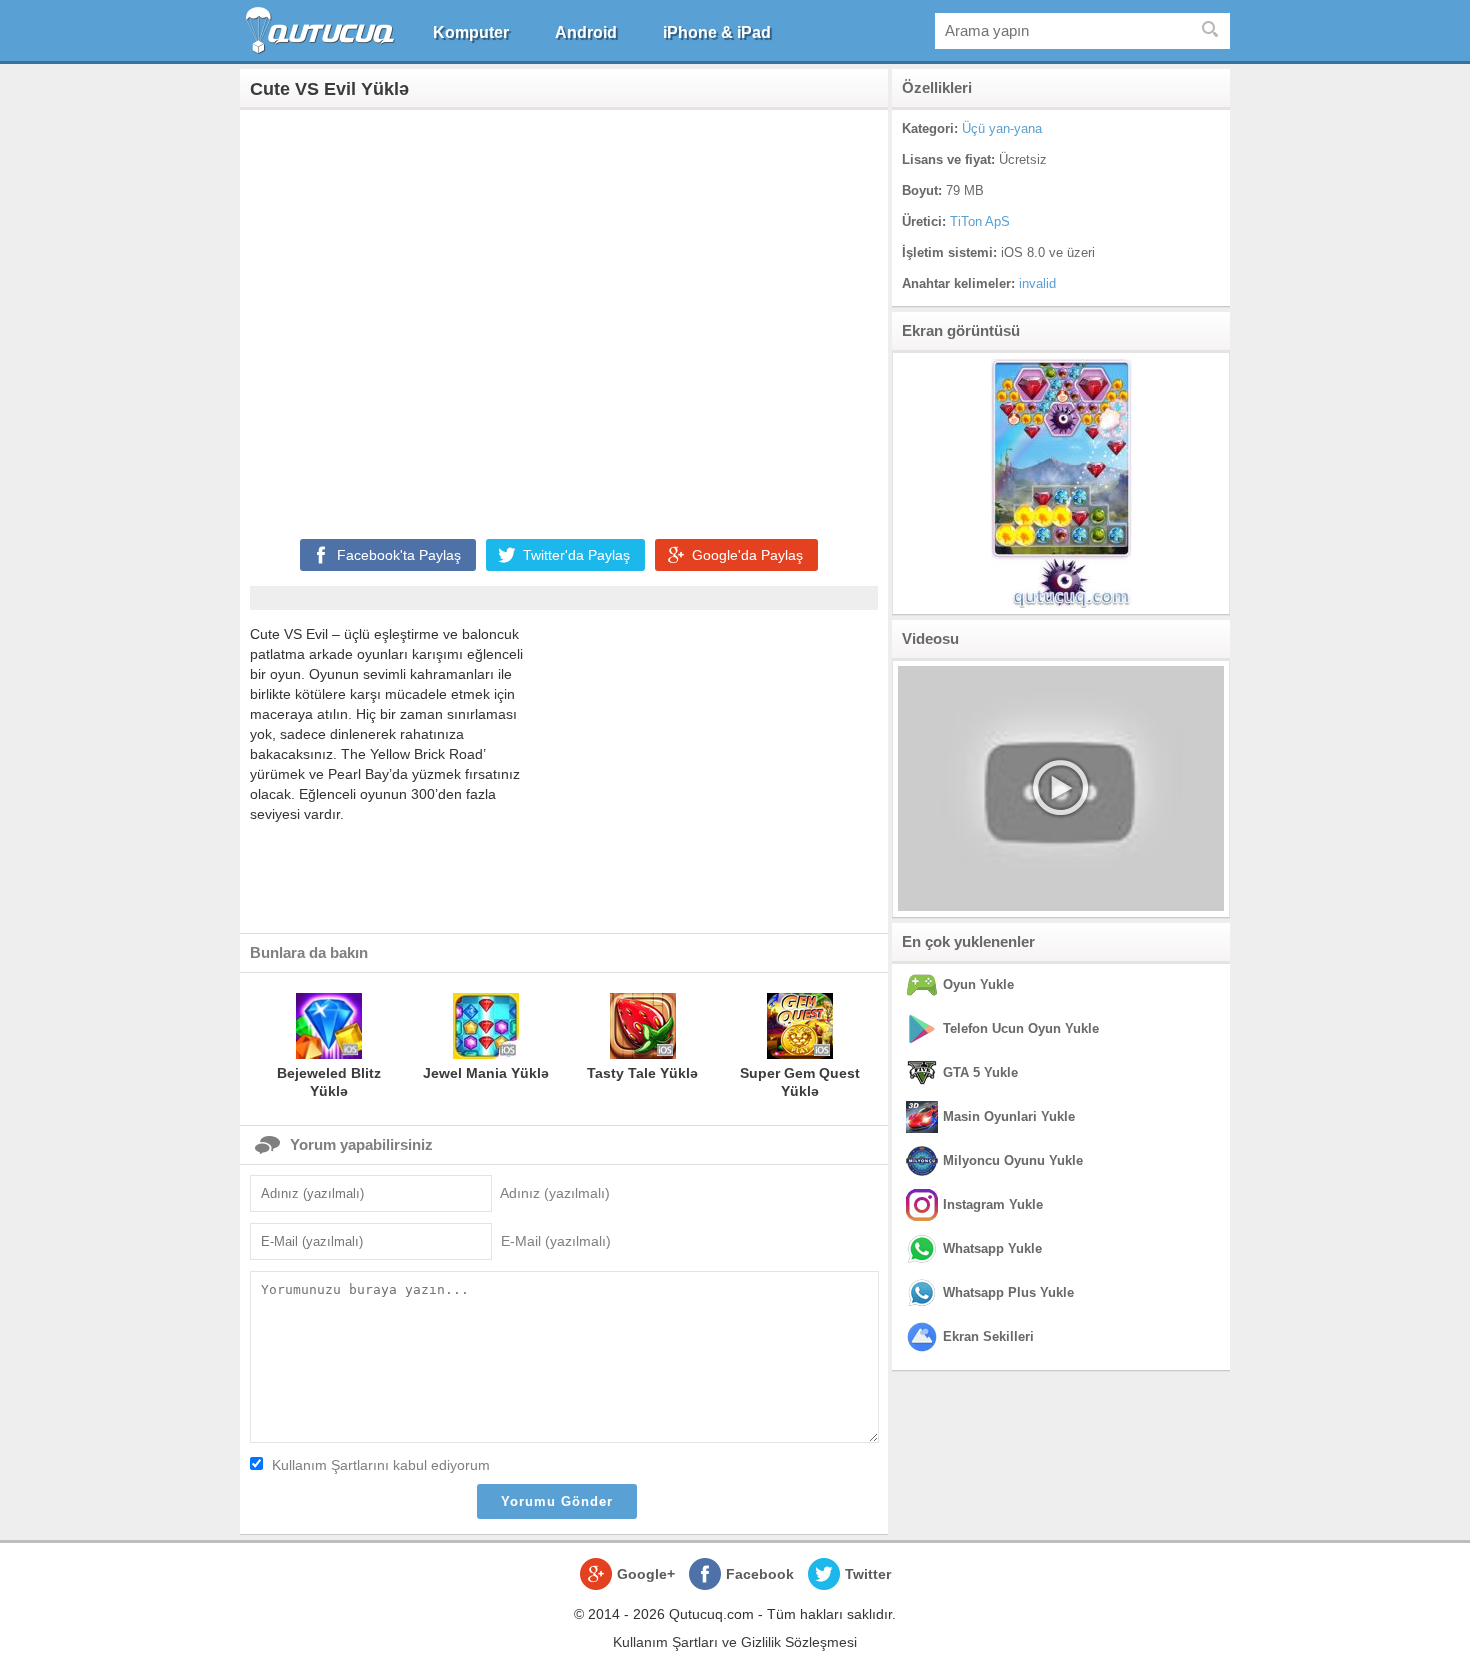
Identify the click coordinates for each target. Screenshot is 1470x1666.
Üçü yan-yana (1002, 128)
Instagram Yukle (993, 1204)
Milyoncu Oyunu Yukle (1013, 1160)
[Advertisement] (564, 320)
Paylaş (399, 555)
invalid (1037, 283)
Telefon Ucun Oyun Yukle (1021, 1028)
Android (586, 32)
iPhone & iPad (717, 32)
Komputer (471, 32)
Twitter (868, 1574)
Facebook (760, 1574)
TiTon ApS (980, 221)
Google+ (646, 1574)
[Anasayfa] (322, 30)
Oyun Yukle (978, 984)
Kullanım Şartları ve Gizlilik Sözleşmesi (735, 1642)
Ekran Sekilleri (988, 1336)
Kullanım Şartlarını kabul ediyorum (381, 1465)
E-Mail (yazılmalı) (556, 1241)
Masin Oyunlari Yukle (1009, 1116)
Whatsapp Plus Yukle (1008, 1292)
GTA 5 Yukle (980, 1072)
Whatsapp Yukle (992, 1248)
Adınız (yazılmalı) (555, 1193)
